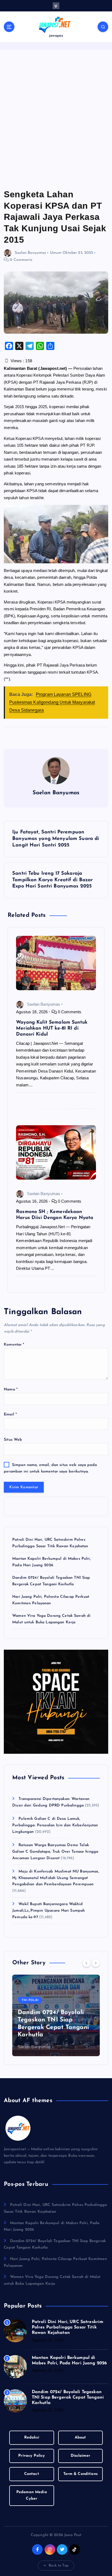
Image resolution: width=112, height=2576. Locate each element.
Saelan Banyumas (30, 253)
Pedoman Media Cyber (32, 2495)
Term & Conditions (80, 2474)
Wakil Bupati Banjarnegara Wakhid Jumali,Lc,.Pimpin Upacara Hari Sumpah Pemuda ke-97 (49, 1911)
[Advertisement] (56, 119)
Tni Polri (30, 2000)
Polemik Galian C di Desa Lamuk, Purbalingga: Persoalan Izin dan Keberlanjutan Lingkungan (55, 1825)
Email (10, 1414)
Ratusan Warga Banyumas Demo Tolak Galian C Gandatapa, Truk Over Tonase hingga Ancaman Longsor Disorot (55, 1852)
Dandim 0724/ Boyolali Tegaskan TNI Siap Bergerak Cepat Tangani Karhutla (68, 2397)
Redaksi (32, 2438)
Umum (56, 253)
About (80, 2438)
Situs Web (13, 1440)
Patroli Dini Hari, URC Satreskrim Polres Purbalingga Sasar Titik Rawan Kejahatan (68, 2327)
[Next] (96, 1963)
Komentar (14, 1345)
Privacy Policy (32, 2456)
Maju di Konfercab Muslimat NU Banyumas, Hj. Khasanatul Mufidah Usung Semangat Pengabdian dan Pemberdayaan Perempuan (56, 1878)
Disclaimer (80, 2456)
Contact (32, 2474)
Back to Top (59, 2566)
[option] (56, 2015)
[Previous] (86, 1963)
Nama (11, 1389)
